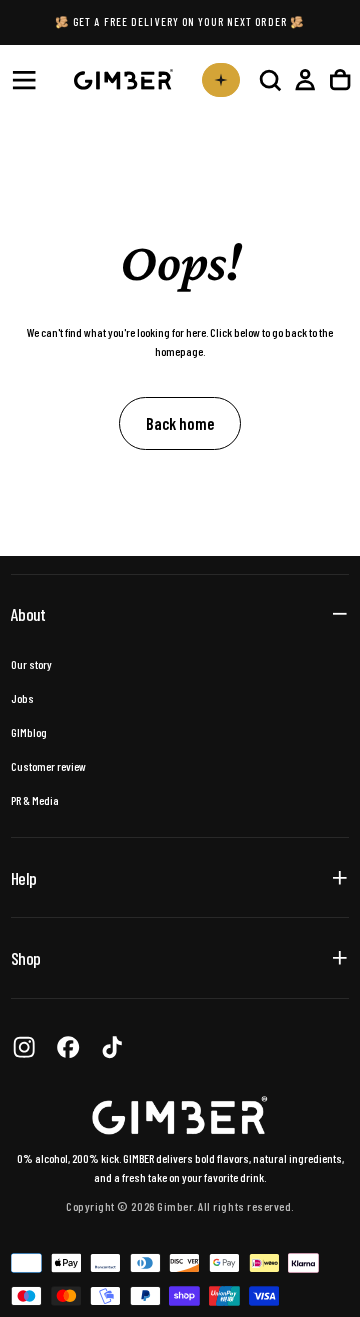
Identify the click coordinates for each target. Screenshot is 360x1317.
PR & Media (35, 800)
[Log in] (305, 79)
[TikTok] (112, 1047)
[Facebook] (68, 1047)
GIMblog (29, 732)
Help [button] (23, 878)
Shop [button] (25, 958)
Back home (180, 423)
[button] (24, 80)
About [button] (28, 614)
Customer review (48, 766)
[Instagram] (24, 1047)
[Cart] (340, 79)
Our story (31, 664)
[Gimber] (180, 1115)
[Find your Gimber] (221, 80)
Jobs (22, 698)
